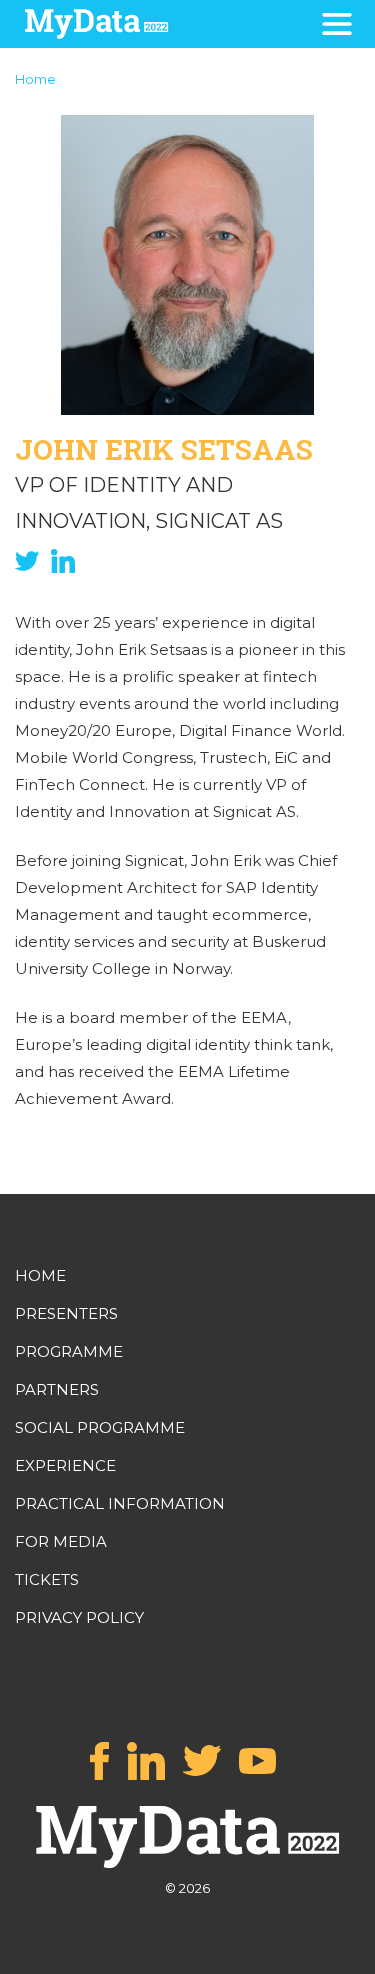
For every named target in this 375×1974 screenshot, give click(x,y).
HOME (40, 1275)
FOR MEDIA (61, 1541)
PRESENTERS (66, 1313)
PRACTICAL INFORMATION (120, 1503)
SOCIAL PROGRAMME (100, 1427)
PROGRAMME (69, 1351)
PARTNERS (57, 1389)
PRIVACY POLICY (79, 1617)
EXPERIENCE (65, 1465)
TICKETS (47, 1579)
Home (35, 79)
